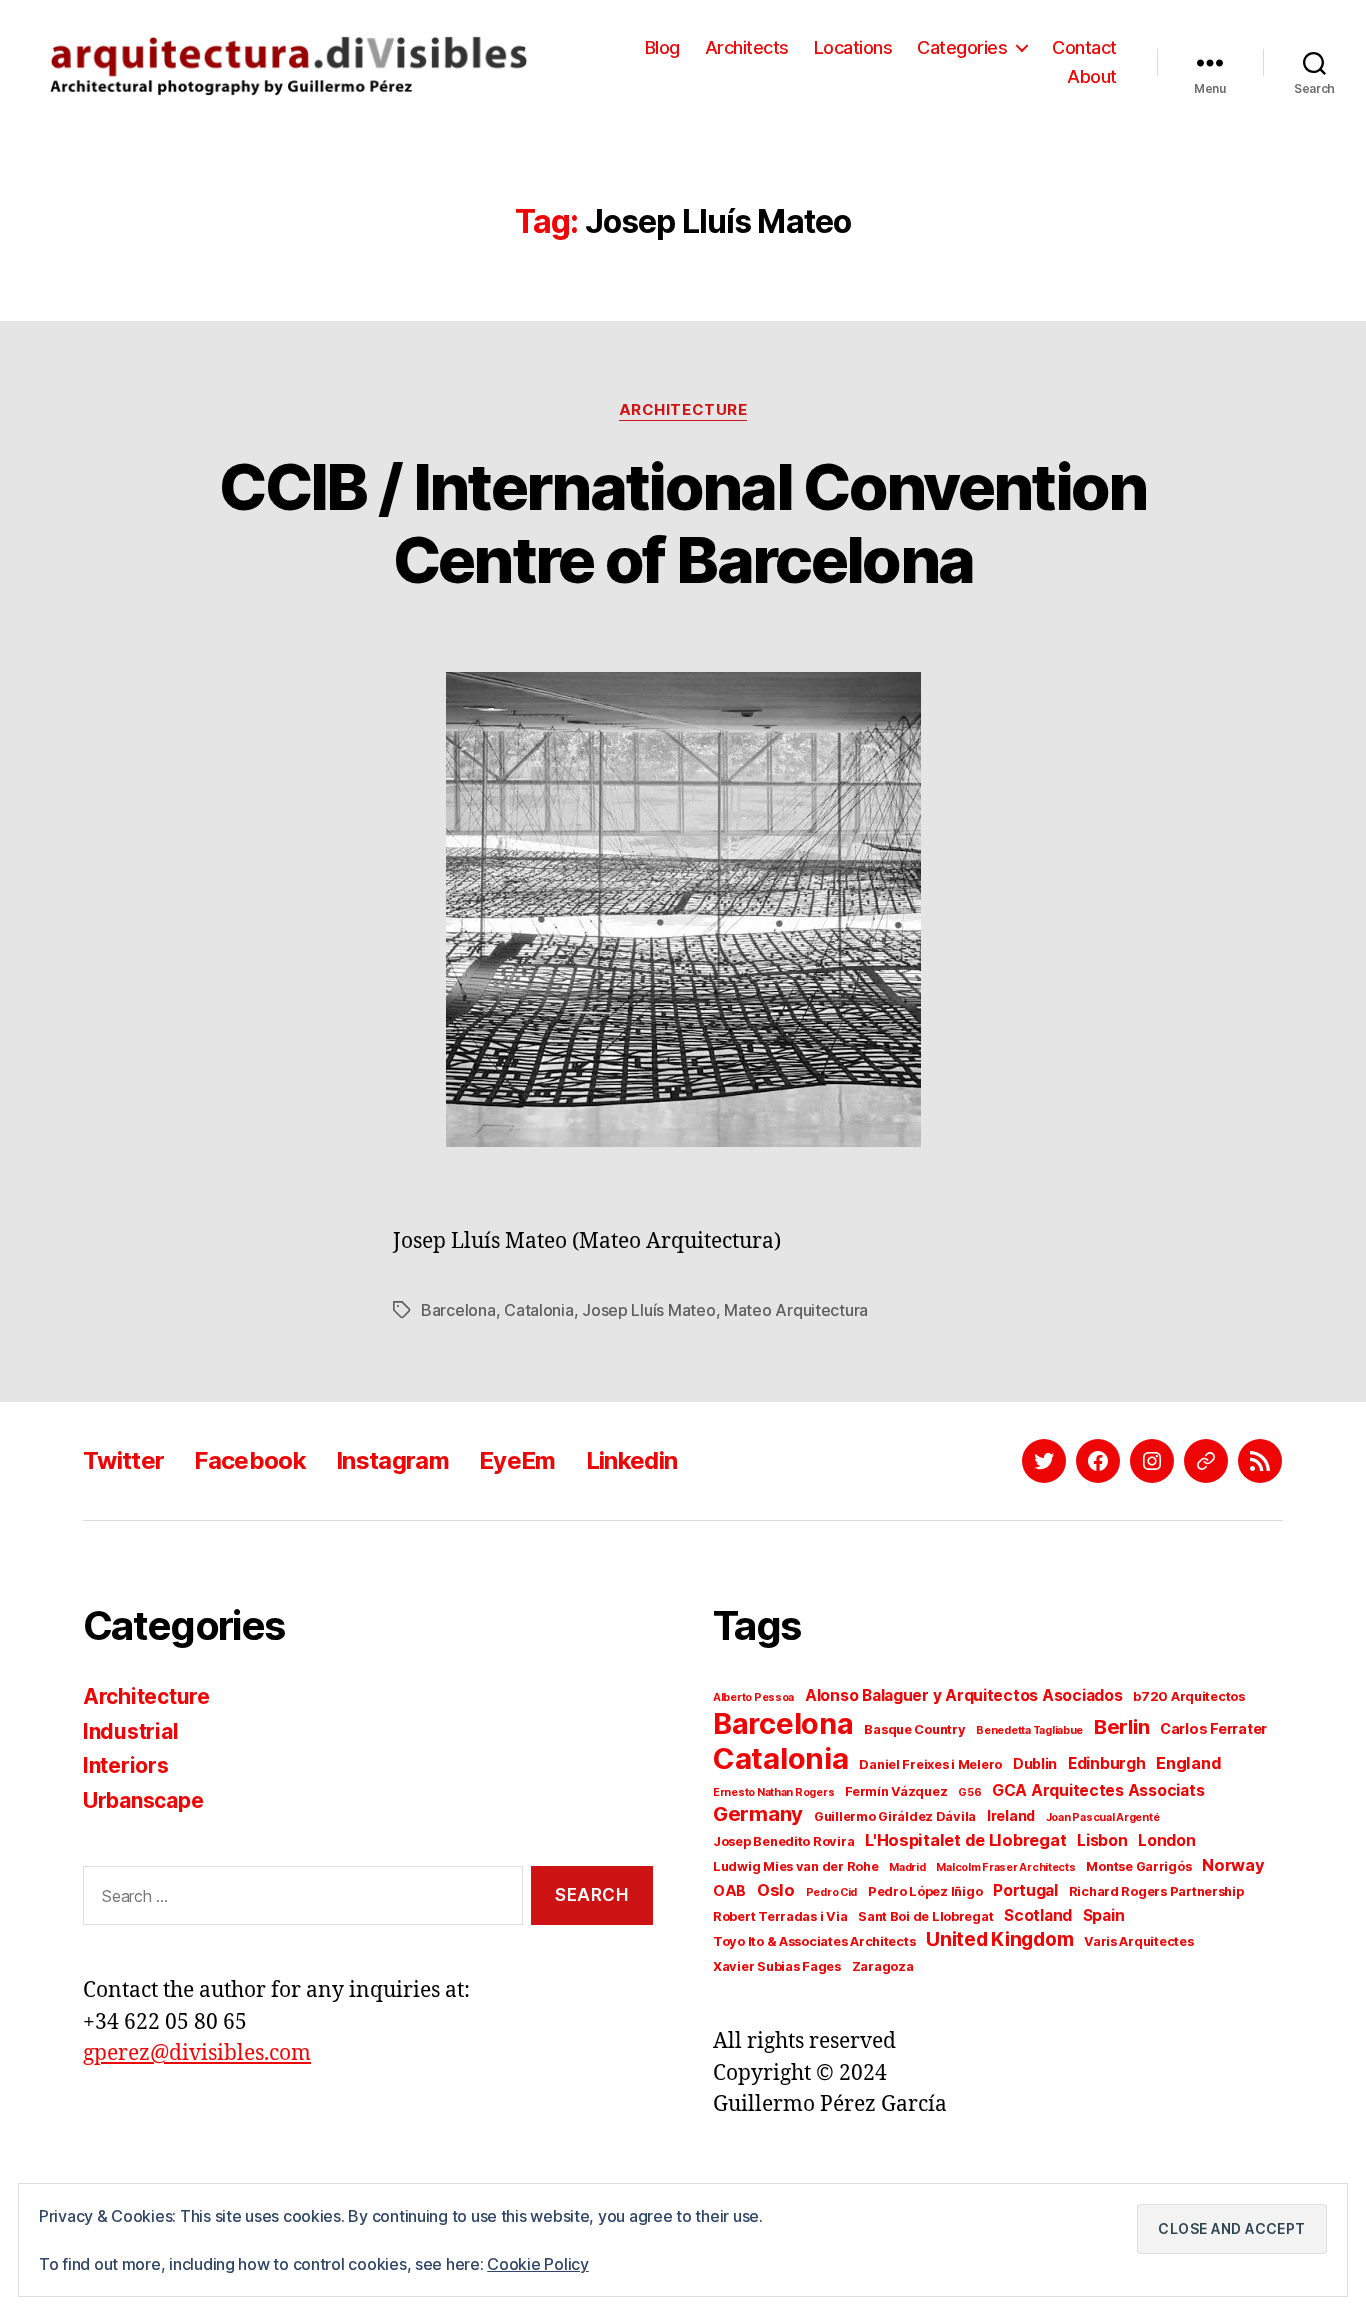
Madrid (907, 1867)
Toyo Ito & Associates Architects (814, 1941)
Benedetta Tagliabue (1029, 1730)
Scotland (1038, 1915)
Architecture (683, 410)
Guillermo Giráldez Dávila (895, 1816)
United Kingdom (999, 1939)
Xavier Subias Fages (777, 1966)
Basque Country (914, 1729)
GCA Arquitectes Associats (1098, 1790)
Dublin (1035, 1763)
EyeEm (517, 1460)
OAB (729, 1890)
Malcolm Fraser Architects (1005, 1867)
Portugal (1025, 1890)
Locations (853, 47)
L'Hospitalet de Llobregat (965, 1840)
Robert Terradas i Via (780, 1916)
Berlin (1121, 1726)
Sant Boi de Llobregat (925, 1916)
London (1166, 1840)
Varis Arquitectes (1138, 1941)
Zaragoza (883, 1966)
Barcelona (458, 1310)
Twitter (123, 1460)
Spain (1104, 1915)
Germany (758, 1813)
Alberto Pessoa (753, 1697)
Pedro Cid (832, 1892)
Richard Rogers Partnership (1156, 1891)
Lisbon (1102, 1840)
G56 (969, 1792)
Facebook (250, 1460)
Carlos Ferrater (1213, 1728)
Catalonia (539, 1310)
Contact (1084, 47)
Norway (1233, 1865)
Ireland (1011, 1815)
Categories (962, 47)
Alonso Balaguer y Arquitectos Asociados (963, 1695)
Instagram (392, 1460)
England (1188, 1763)
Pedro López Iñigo (925, 1891)
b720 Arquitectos (1189, 1696)
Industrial (130, 1731)
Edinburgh (1107, 1763)
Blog (662, 47)
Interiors (126, 1765)
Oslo (776, 1890)
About (1092, 76)
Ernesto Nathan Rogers (773, 1792)
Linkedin (632, 1460)
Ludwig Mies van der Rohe (796, 1866)
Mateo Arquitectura (796, 1310)
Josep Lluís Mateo (648, 1310)
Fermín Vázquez (896, 1791)
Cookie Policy (538, 2264)
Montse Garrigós (1138, 1866)
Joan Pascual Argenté (1103, 1817)
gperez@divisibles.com (197, 2053)
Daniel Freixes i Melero (930, 1764)
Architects (747, 47)
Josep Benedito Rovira (783, 1841)
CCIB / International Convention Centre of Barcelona (683, 523)
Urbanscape (143, 1800)
